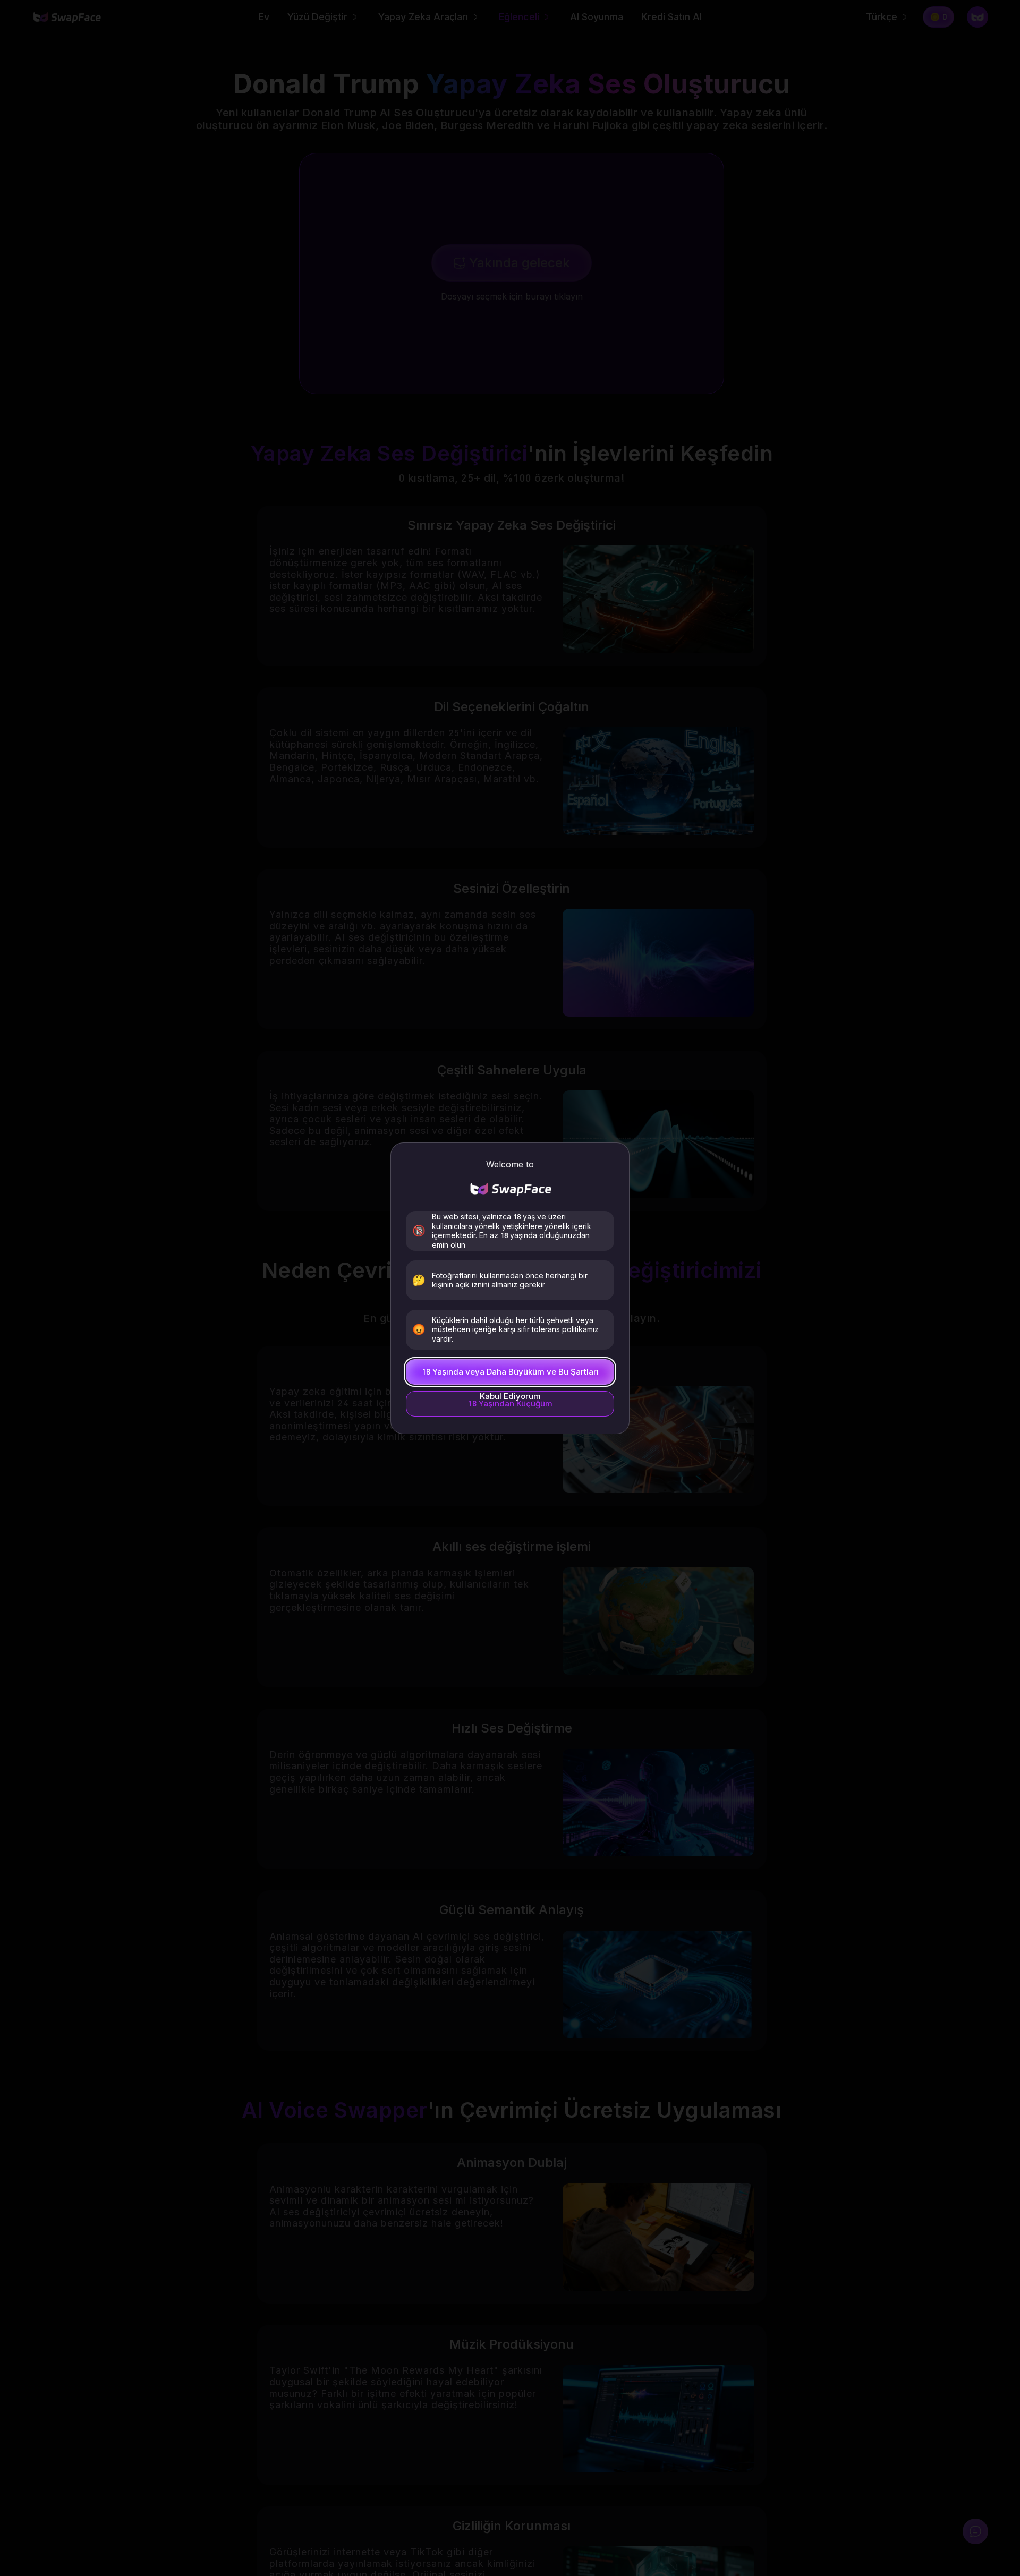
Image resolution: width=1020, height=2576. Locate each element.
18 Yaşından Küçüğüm (510, 1404)
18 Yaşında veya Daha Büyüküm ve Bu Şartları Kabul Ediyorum (510, 1376)
